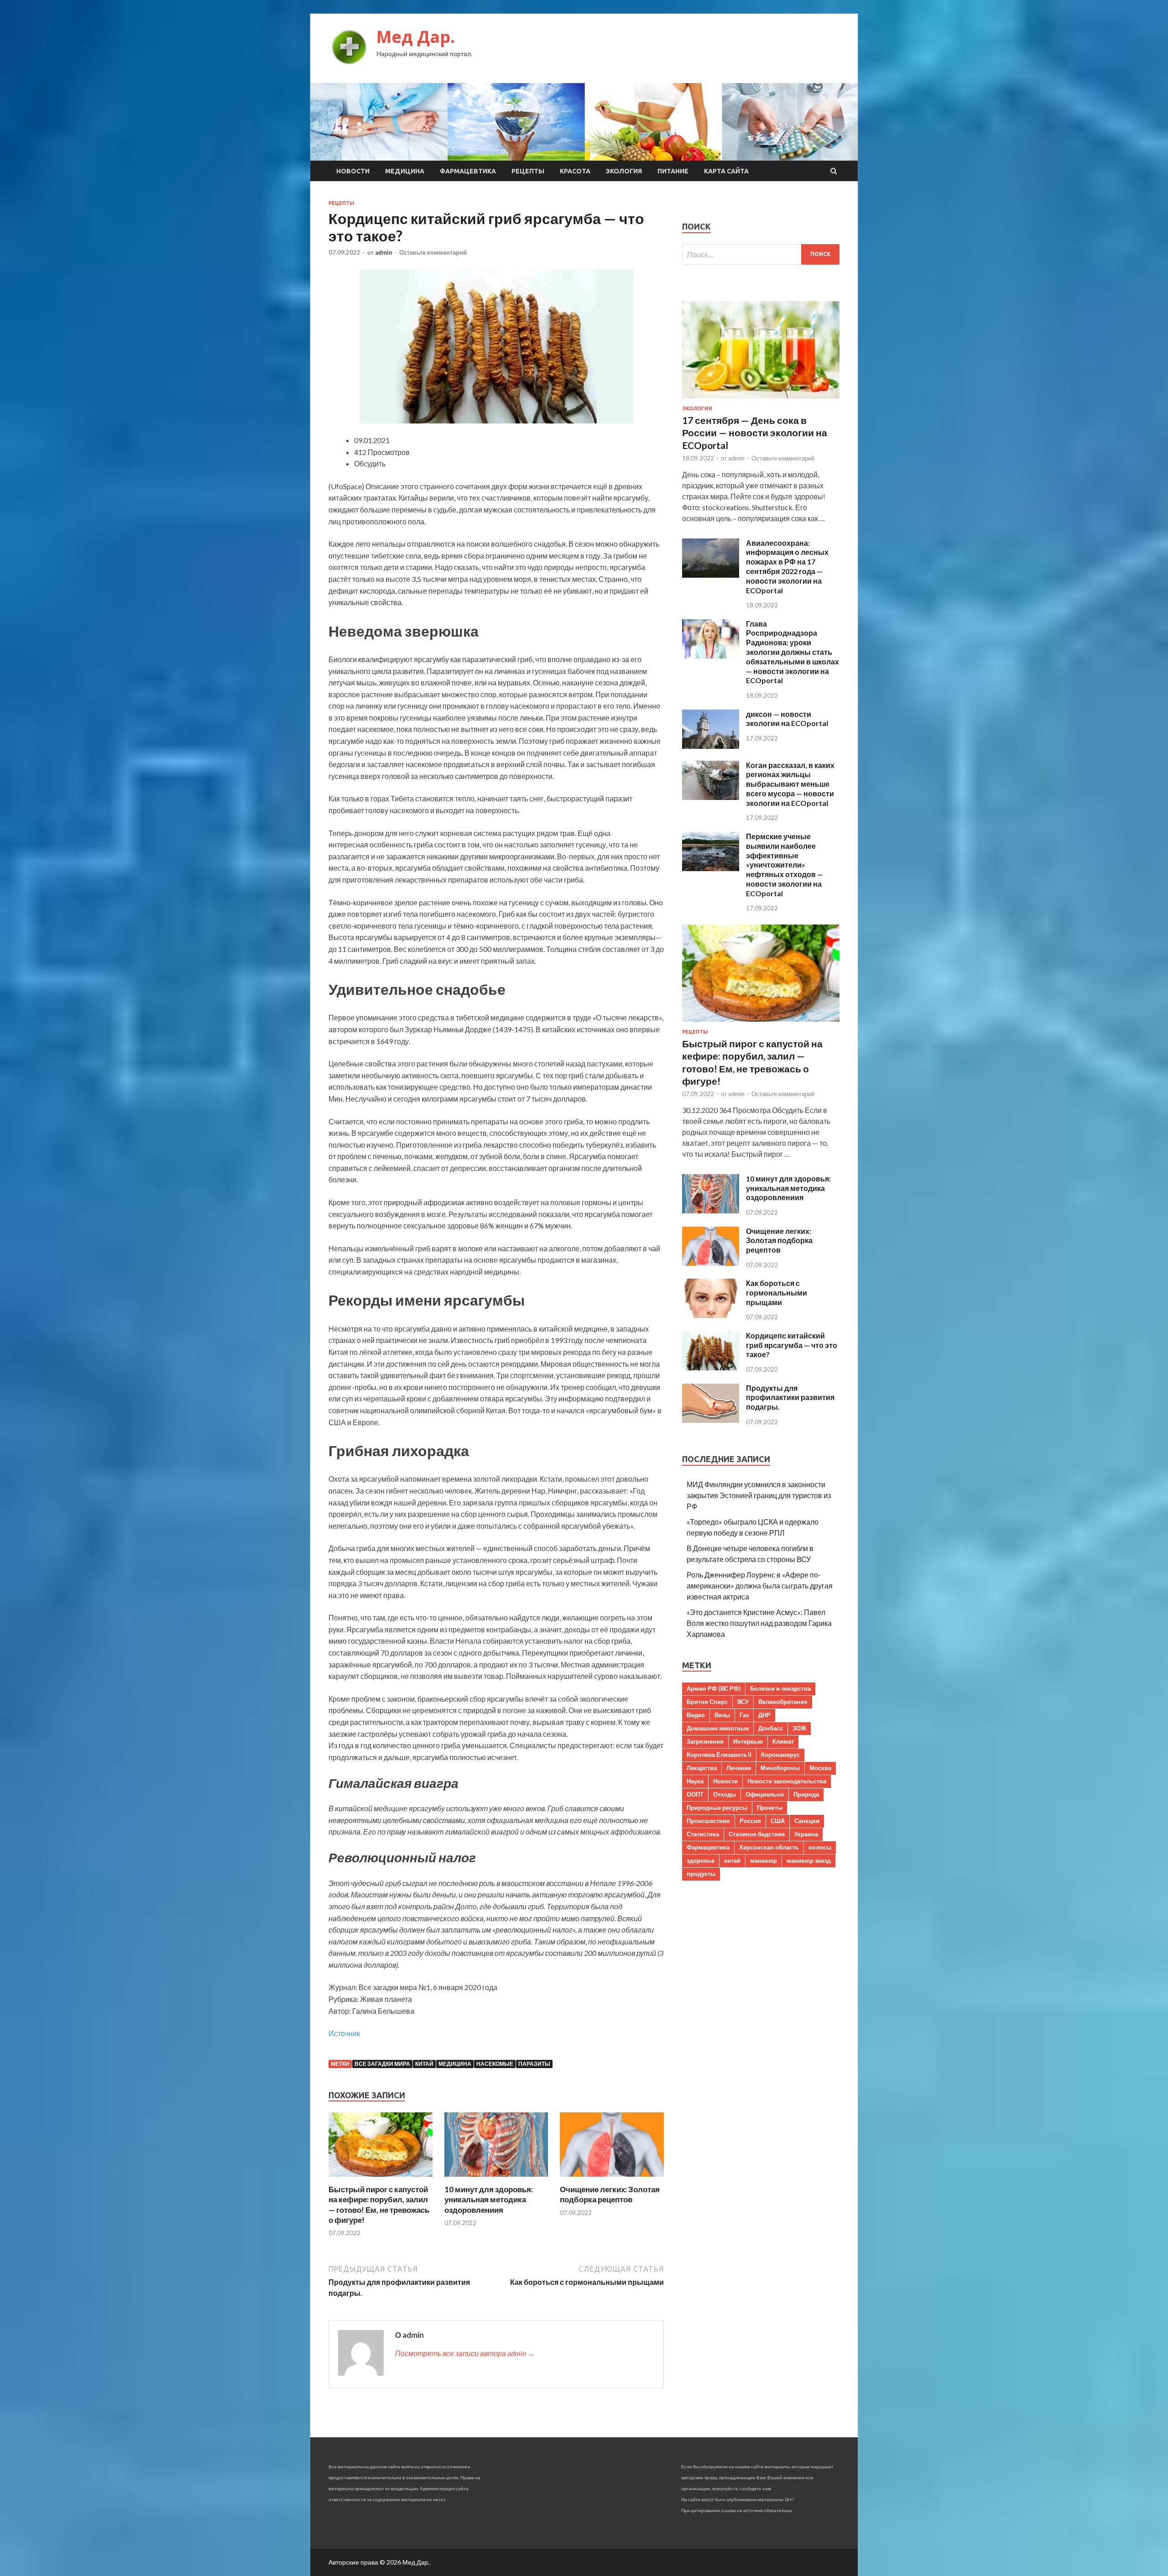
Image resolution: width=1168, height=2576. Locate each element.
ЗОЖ (799, 1728)
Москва (820, 1768)
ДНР (764, 1715)
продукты (701, 1874)
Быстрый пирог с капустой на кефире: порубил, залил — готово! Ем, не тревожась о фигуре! (379, 2204)
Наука (695, 1781)
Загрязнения (705, 1741)
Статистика (703, 1834)
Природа (806, 1794)
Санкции (807, 1821)
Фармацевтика (468, 171)
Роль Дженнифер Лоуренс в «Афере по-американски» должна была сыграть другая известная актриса (760, 1586)
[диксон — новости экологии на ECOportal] (711, 746)
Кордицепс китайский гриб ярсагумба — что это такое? (792, 1345)
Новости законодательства (787, 1781)
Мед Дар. (416, 37)
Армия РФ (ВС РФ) (714, 1688)
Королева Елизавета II (719, 1755)
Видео (696, 1715)
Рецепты (528, 171)
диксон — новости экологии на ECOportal (787, 719)
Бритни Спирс (707, 1702)
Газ (744, 1715)
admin (384, 252)
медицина (455, 2064)
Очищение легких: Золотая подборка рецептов (610, 2194)
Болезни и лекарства (780, 1688)
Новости (353, 171)
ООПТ (695, 1794)
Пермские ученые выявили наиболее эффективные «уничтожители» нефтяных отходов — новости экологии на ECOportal (785, 865)
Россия (750, 1821)
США (778, 1821)
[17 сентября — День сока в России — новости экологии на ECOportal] (761, 400)
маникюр (764, 1860)
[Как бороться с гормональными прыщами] (711, 1315)
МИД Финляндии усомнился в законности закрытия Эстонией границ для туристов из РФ (759, 1495)
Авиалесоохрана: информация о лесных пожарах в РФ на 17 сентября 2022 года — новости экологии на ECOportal (787, 567)
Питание (673, 171)
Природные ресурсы (717, 1808)
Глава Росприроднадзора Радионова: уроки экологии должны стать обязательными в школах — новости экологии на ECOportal (793, 652)
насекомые (495, 2064)
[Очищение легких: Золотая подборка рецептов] (612, 2179)
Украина (806, 1834)
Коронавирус (780, 1755)
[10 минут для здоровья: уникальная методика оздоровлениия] (496, 2179)
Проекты (770, 1808)
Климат (783, 1741)
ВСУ (743, 1702)
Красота (575, 171)
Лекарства (702, 1768)
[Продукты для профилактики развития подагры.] (711, 1420)
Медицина (405, 171)
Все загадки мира (382, 2064)
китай (424, 2064)
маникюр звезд (809, 1860)
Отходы (725, 1794)
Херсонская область (769, 1847)
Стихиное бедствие (757, 1834)
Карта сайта (726, 171)
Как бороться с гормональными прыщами (777, 1293)
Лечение (739, 1768)
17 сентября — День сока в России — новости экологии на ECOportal (755, 433)
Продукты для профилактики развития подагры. (790, 1398)
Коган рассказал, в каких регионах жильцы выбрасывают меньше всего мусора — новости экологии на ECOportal (790, 784)
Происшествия (708, 1821)
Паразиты (534, 2064)
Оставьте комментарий (433, 252)
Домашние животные (718, 1728)
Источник (344, 2033)
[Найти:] (761, 254)
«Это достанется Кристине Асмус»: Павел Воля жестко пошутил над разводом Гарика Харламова (759, 1623)
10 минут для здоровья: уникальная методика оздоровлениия (489, 2199)
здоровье (701, 1860)
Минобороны (780, 1768)
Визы (722, 1715)
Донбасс (771, 1728)
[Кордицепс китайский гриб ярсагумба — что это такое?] (711, 1367)
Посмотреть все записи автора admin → (465, 2353)
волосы (820, 1847)
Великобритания (783, 1702)
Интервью (748, 1741)
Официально (765, 1794)
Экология (624, 171)
